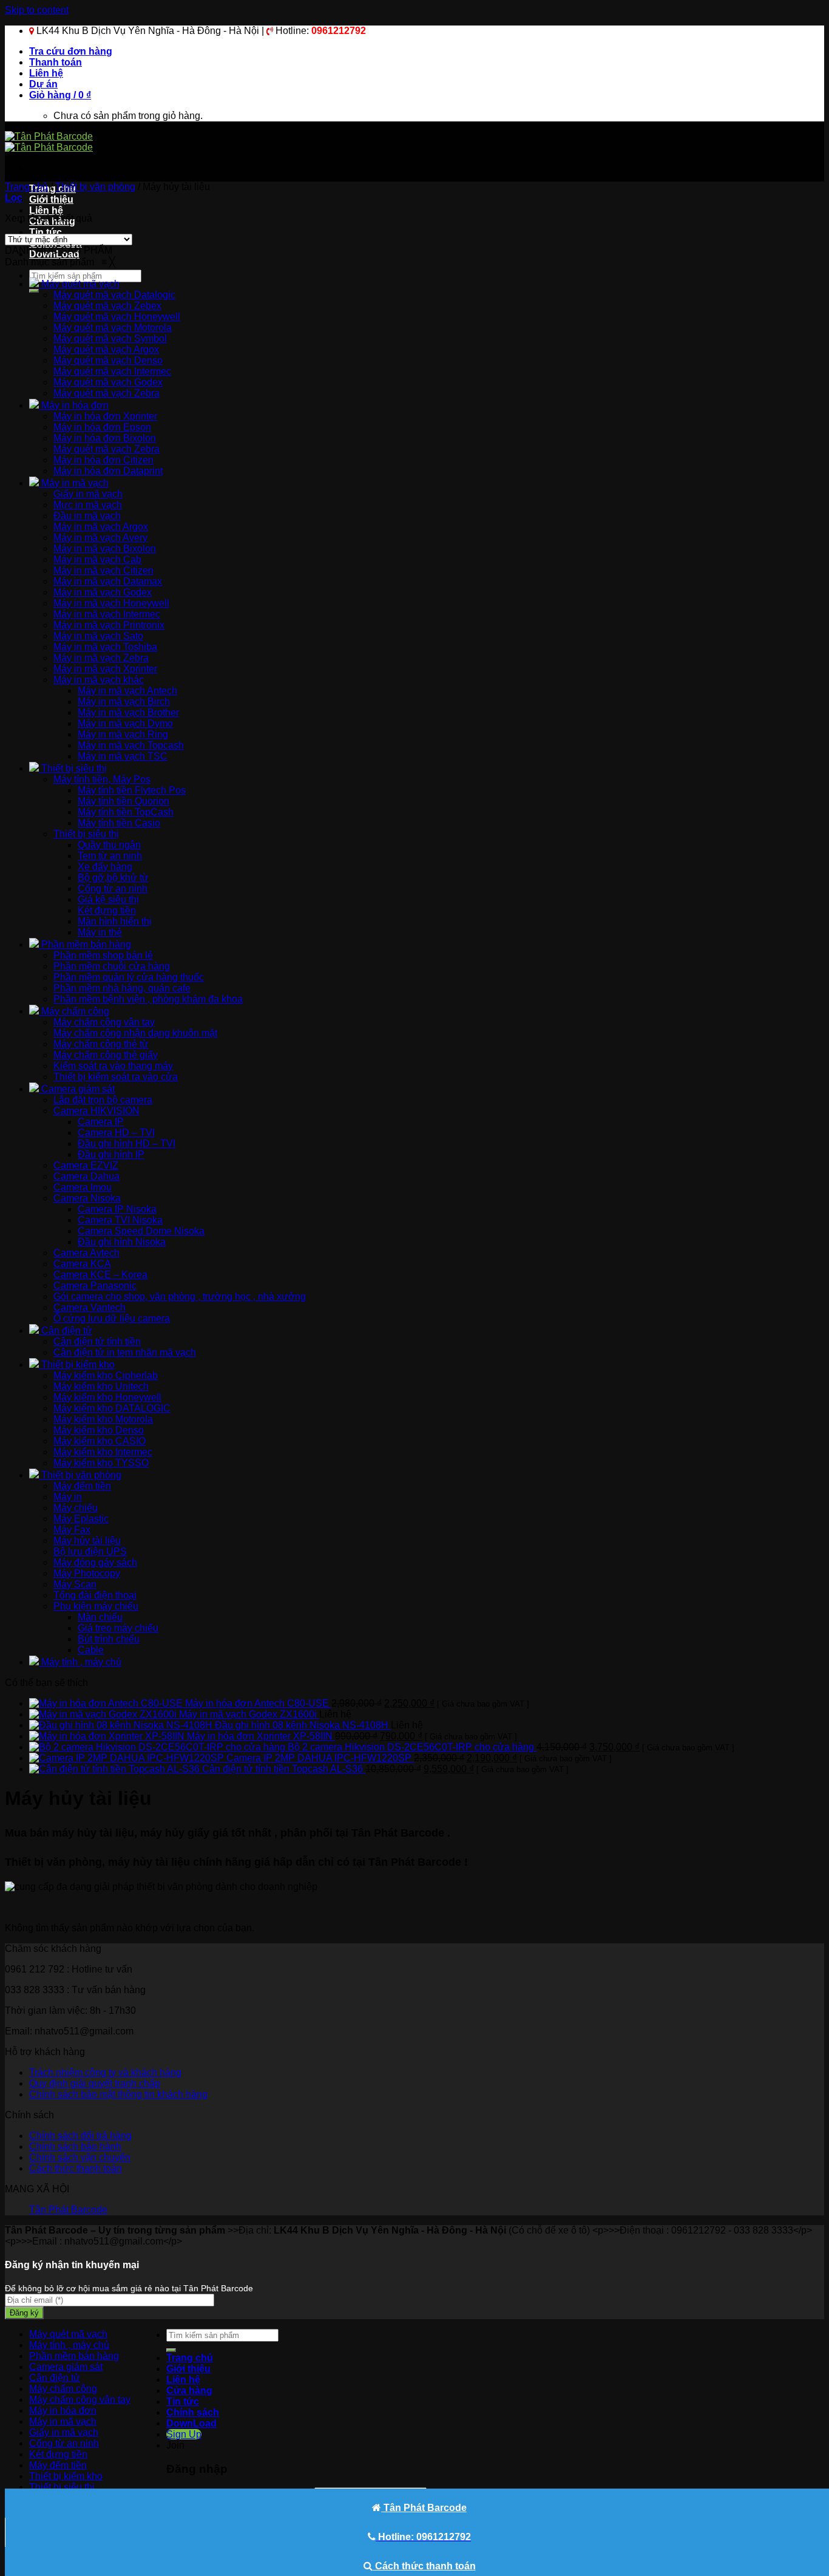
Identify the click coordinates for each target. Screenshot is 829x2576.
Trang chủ (26, 187)
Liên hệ (46, 73)
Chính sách (193, 2412)
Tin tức (46, 232)
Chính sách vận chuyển (80, 2157)
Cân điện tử (55, 2378)
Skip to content (37, 10)
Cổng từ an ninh (64, 2443)
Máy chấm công (63, 2389)
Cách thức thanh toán (76, 2168)
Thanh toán (56, 62)
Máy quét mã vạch (68, 2334)
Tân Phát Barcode (68, 2210)
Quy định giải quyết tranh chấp (95, 2083)
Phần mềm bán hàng (74, 2356)
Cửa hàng (189, 2391)
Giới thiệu (51, 199)
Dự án (43, 84)
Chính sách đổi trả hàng (80, 2136)
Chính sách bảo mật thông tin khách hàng (118, 2094)
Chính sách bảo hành (75, 2146)
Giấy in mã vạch (64, 2432)
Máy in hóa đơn (63, 2411)
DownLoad (191, 2423)
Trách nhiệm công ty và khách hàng (105, 2072)
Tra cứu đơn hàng (71, 51)
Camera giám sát (66, 2367)
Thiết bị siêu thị (62, 2487)
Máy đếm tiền (58, 2465)
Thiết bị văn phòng (95, 187)
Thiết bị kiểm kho (66, 2476)
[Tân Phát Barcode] (49, 142)
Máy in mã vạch (63, 2421)
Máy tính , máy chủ (69, 2345)
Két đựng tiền (58, 2454)
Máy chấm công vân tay (80, 2400)
